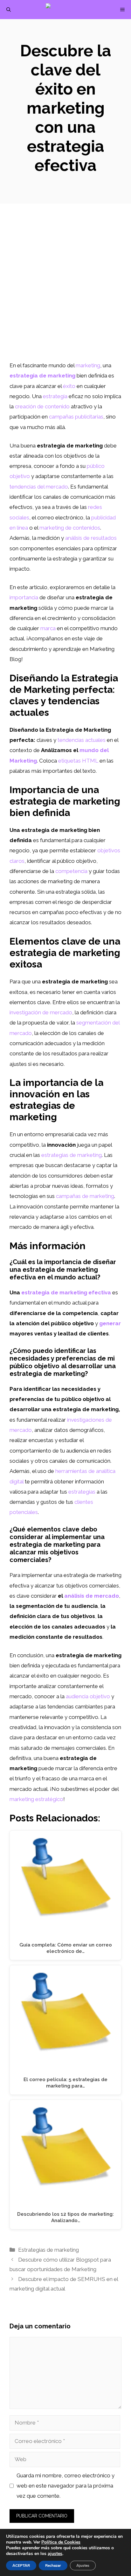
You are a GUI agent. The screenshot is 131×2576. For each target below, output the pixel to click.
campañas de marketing (85, 1196)
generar (110, 1323)
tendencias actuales (82, 740)
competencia (71, 871)
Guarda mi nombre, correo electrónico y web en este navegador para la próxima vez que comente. (65, 2486)
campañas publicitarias (76, 417)
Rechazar (53, 2565)
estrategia (55, 396)
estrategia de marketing (42, 376)
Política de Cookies (61, 2542)
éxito (69, 386)
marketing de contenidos (70, 528)
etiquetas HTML (78, 761)
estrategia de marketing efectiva (66, 1292)
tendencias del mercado (39, 487)
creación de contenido (42, 406)
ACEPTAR (21, 2565)
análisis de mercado (92, 1596)
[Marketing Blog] (69, 10)
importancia (24, 597)
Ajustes (83, 2565)
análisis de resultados (91, 538)
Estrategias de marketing (48, 2250)
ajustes (55, 2554)
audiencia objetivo (88, 1696)
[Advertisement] (65, 292)
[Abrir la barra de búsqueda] (9, 10)
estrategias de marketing (72, 1155)
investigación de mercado (41, 1012)
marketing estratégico (36, 1799)
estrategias (82, 1492)
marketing (88, 365)
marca (48, 628)
